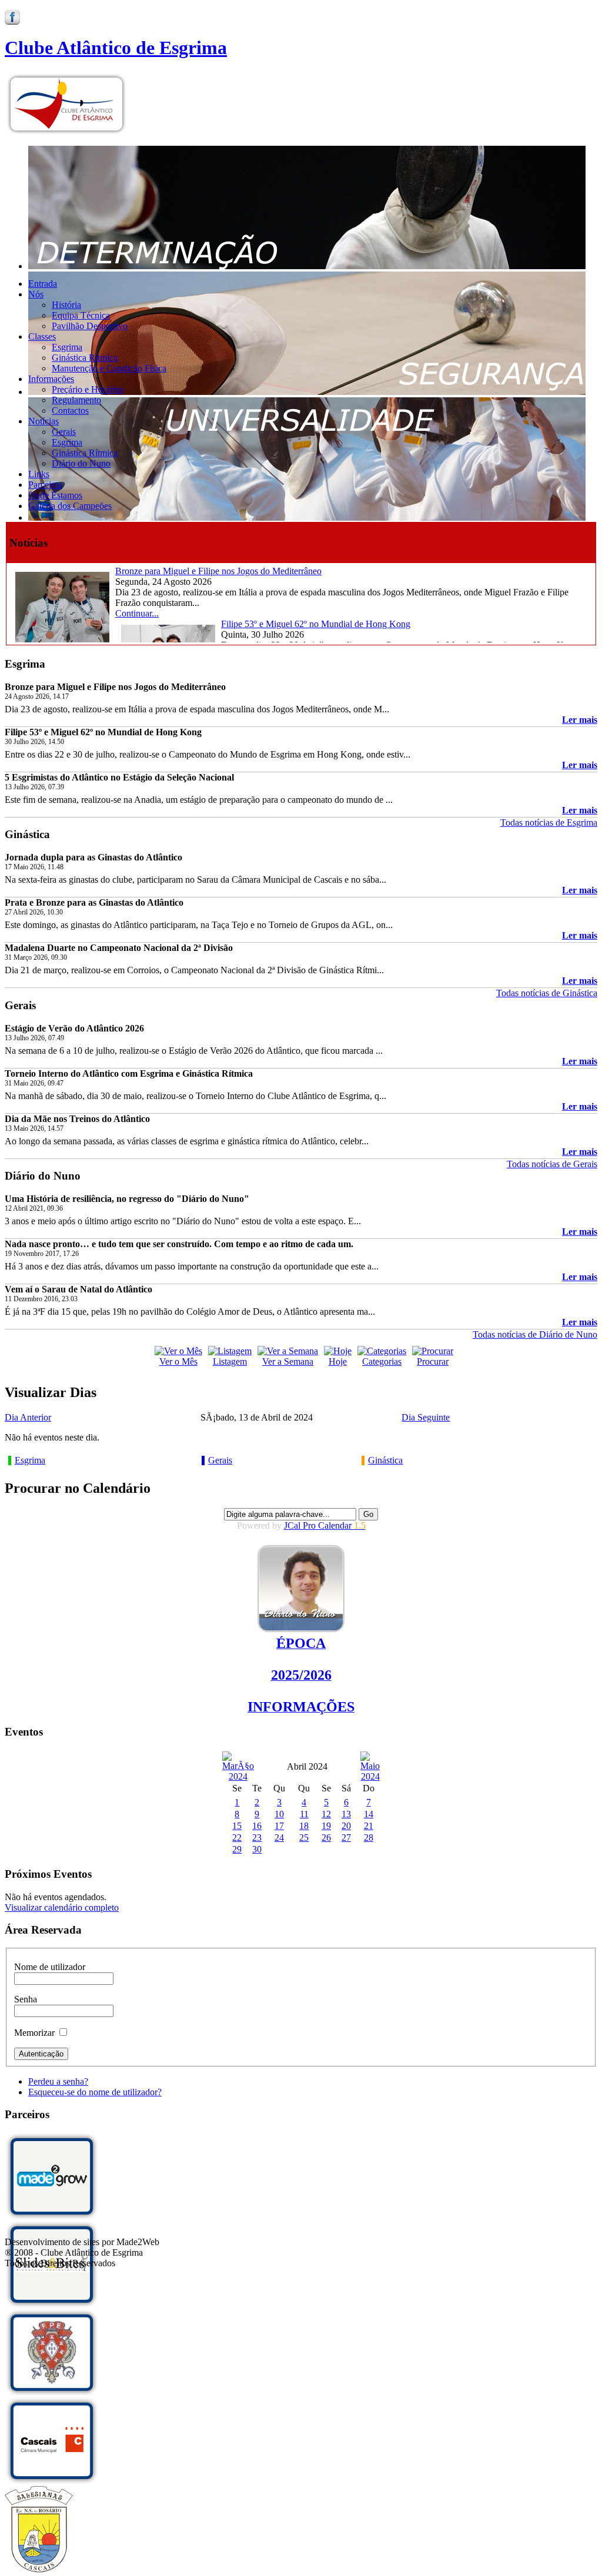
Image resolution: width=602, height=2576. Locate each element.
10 (279, 1814)
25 (304, 1838)
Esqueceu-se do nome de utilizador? (95, 2092)
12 (326, 1814)
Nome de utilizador (50, 1967)
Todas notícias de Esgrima (549, 823)
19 (326, 1826)
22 (237, 1838)
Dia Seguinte (426, 1417)
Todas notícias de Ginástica (547, 993)
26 (326, 1838)
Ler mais (580, 720)
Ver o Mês (178, 1361)
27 (346, 1838)
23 (257, 1838)
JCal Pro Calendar (325, 1525)
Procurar (433, 1361)
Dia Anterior (28, 1417)
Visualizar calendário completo (62, 1907)
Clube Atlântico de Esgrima (116, 48)
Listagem (230, 1361)
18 (304, 1826)
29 (237, 1849)
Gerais (220, 1460)
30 (257, 1849)
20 (346, 1826)
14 (369, 1814)
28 (369, 1838)
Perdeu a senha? (58, 2081)
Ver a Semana (288, 1361)
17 (279, 1826)
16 (257, 1826)
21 (369, 1826)
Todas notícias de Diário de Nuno (535, 1334)
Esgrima (30, 1460)
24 (279, 1838)
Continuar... (137, 613)
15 (237, 1826)
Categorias (382, 1361)
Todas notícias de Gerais (552, 1164)
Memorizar (34, 2033)
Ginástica (385, 1460)
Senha (26, 1999)
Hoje (338, 1361)
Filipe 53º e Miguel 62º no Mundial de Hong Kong (316, 624)
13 (346, 1814)
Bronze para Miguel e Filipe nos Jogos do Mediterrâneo (218, 571)
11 (304, 1814)
